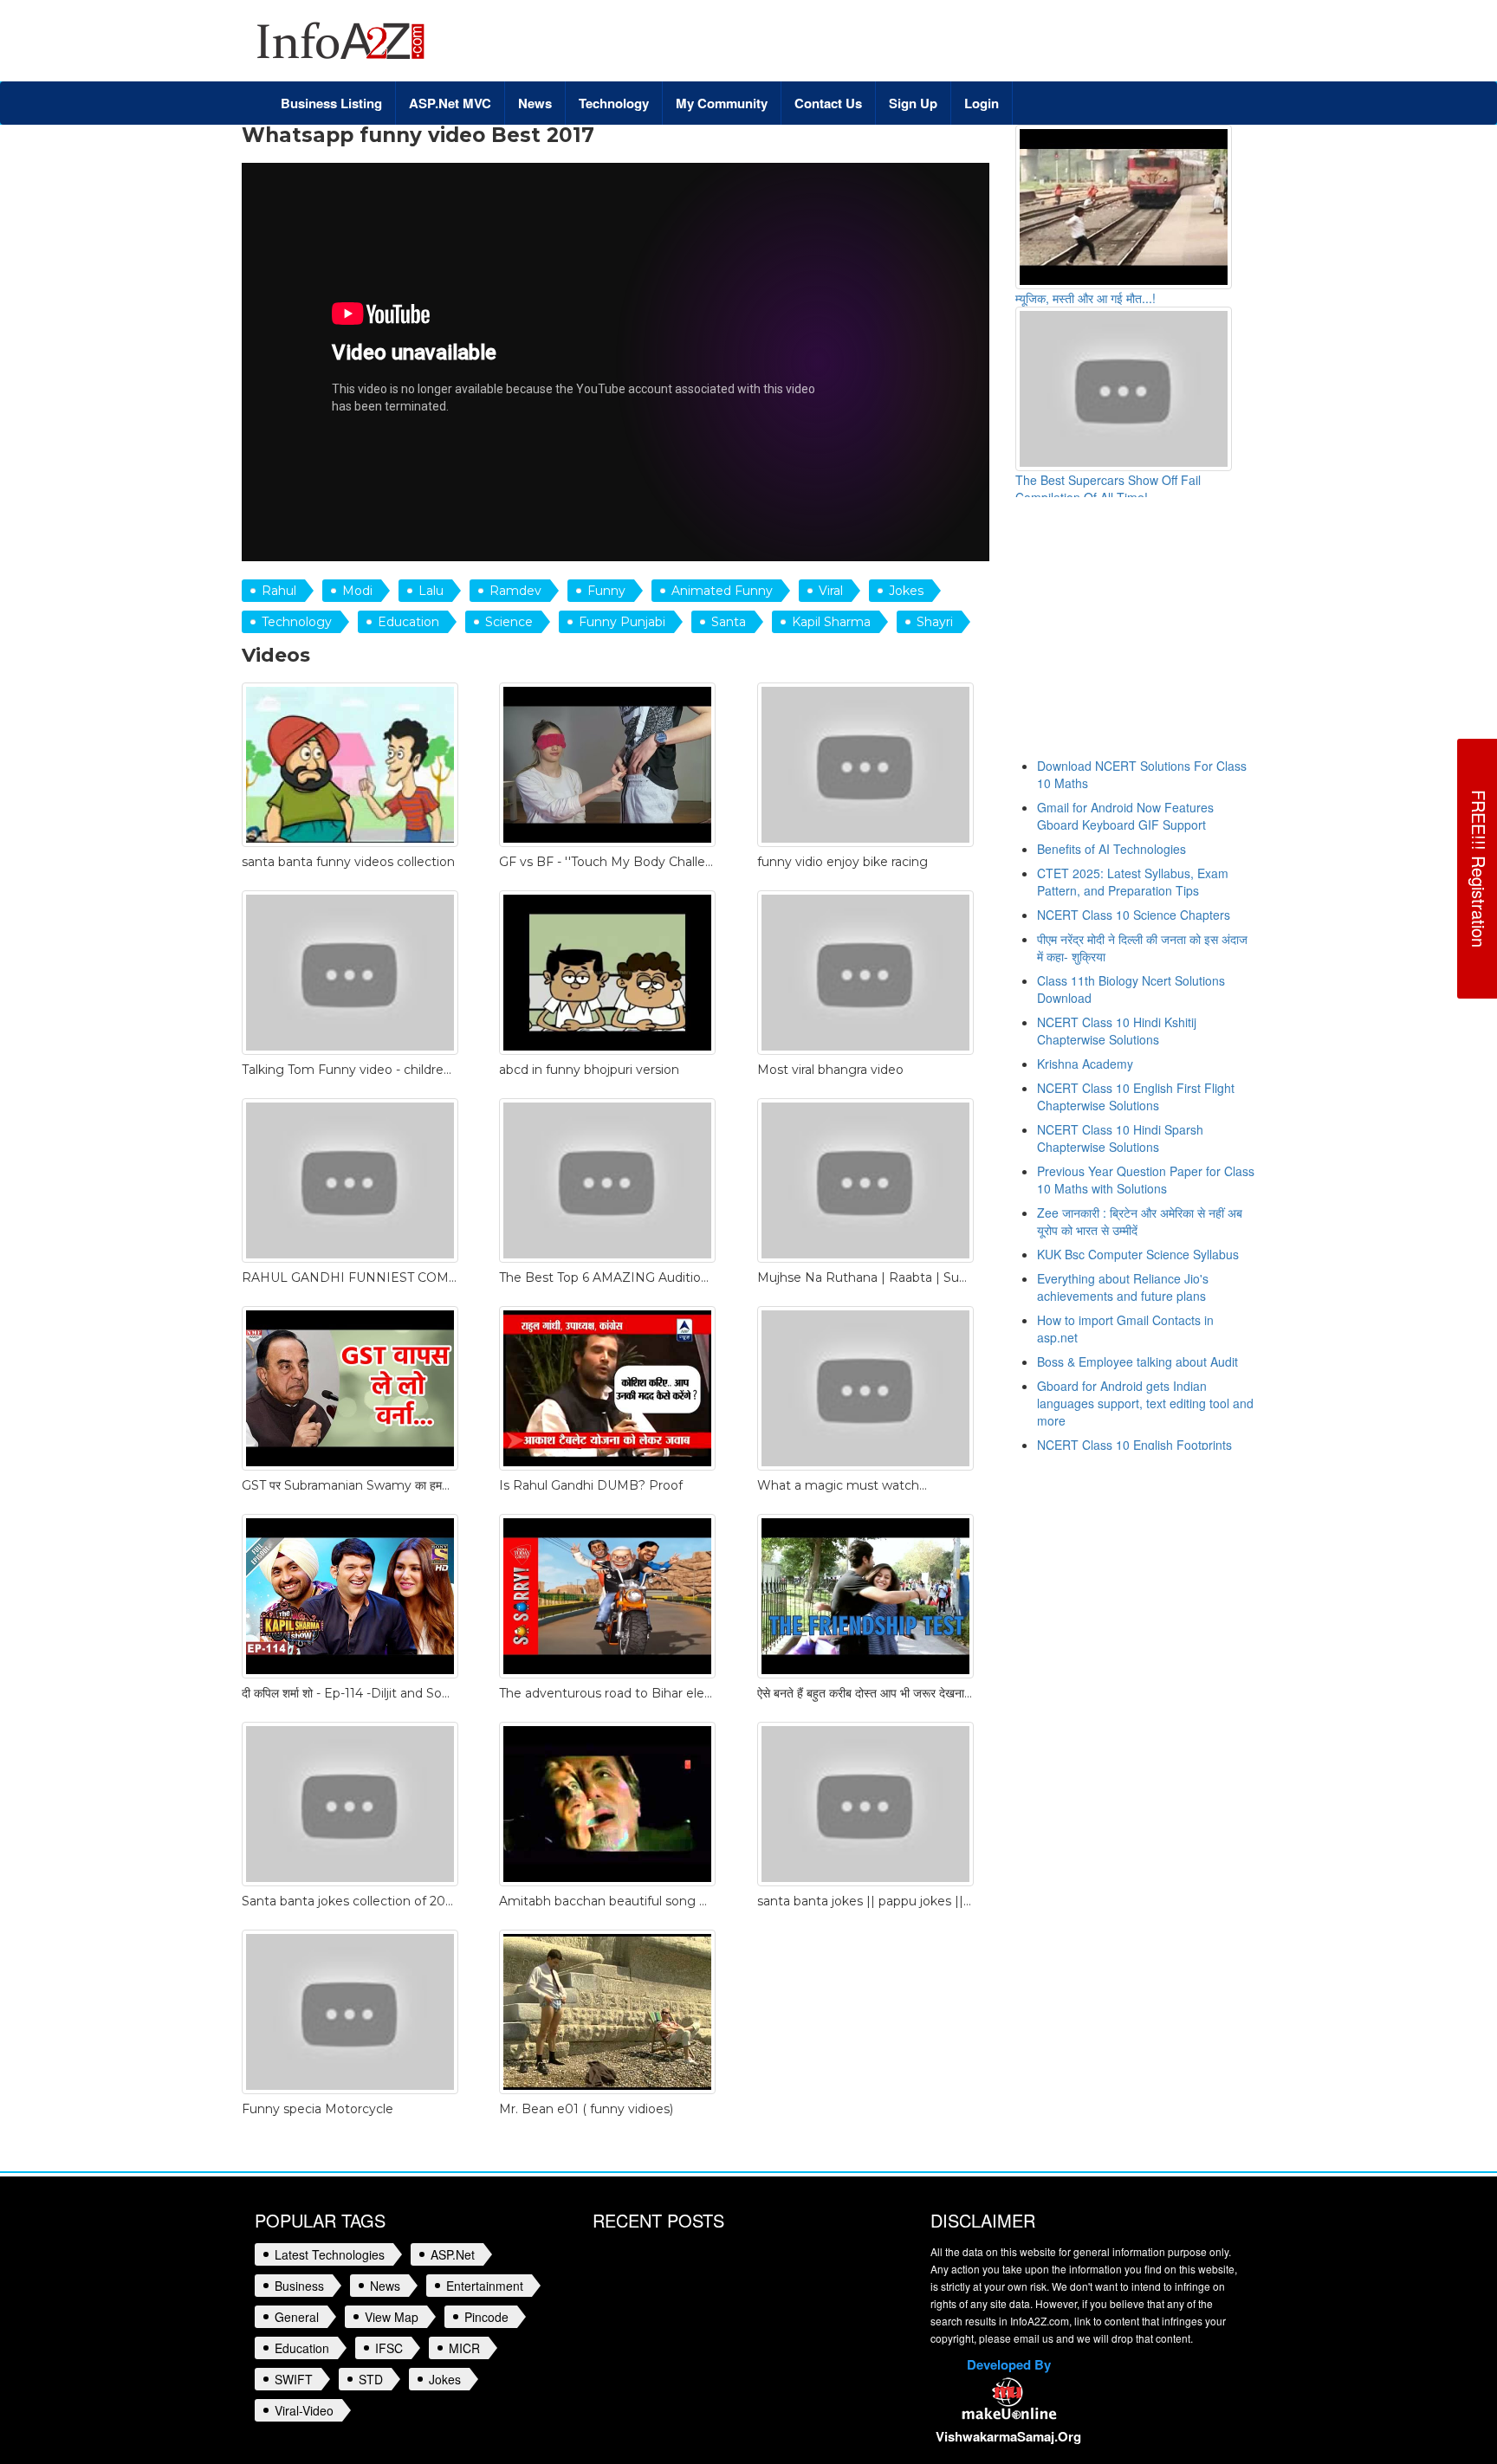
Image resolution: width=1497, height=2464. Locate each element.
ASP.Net (453, 2254)
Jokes (906, 591)
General (297, 2317)
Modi (357, 591)
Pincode (486, 2317)
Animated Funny (722, 591)
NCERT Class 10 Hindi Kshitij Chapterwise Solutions (1117, 1031)
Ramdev (515, 591)
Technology (297, 622)
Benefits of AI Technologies (1111, 849)
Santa (729, 622)
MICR (464, 2348)
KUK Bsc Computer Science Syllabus (1138, 1254)
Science (509, 622)
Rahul (279, 591)
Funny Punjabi (622, 622)
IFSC (389, 2348)
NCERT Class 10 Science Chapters (1134, 915)
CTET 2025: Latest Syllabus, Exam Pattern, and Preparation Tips (1133, 882)
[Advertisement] (1161, 636)
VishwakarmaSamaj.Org (1008, 2436)
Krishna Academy (1085, 1064)
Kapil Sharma (831, 622)
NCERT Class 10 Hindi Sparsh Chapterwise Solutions (1120, 1138)
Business (299, 2286)
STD (371, 2379)
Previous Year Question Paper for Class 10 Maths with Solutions (1146, 1180)
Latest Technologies (330, 2254)
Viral (831, 591)
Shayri (935, 622)
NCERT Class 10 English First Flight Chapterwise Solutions (1136, 1096)
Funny (606, 591)
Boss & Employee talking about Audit (1137, 1361)
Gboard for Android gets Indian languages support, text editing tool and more (1145, 1403)
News (385, 2286)
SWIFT (294, 2379)
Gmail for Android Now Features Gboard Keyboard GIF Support (1125, 816)
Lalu (431, 591)
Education (408, 622)
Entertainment (485, 2286)
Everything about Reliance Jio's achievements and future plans (1123, 1287)
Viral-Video (304, 2410)
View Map (392, 2317)
